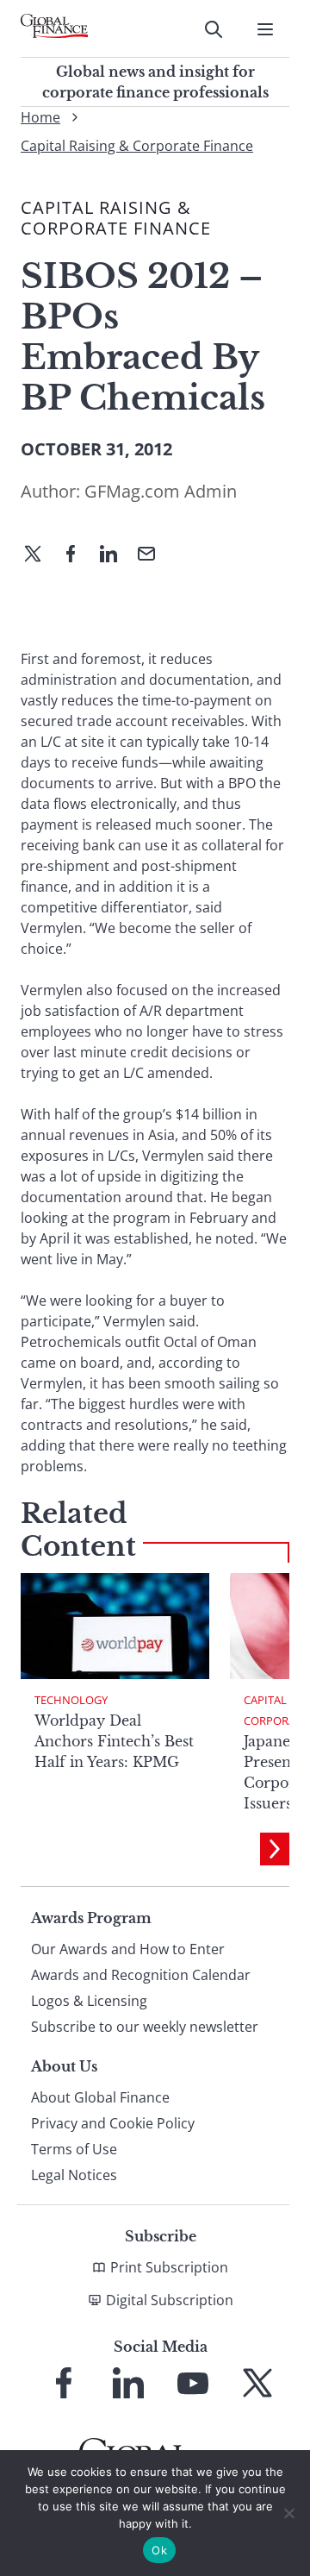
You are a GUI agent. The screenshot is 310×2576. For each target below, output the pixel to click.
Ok (159, 2550)
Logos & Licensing (89, 2001)
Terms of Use (74, 2149)
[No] (288, 2513)
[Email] (153, 555)
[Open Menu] (265, 29)
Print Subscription (169, 2267)
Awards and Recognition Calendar (141, 1975)
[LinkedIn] (115, 555)
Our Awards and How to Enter (128, 1949)
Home (40, 117)
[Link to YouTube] (193, 2383)
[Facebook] (77, 555)
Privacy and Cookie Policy (113, 2123)
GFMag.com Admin (161, 491)
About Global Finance (100, 2097)
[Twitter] (40, 555)
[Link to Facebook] (64, 2383)
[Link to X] (257, 2383)
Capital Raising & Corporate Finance (137, 146)
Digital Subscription (170, 2300)
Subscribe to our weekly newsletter (145, 2027)
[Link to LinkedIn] (128, 2383)
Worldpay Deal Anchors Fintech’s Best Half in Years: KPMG (114, 1741)
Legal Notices (74, 2175)
